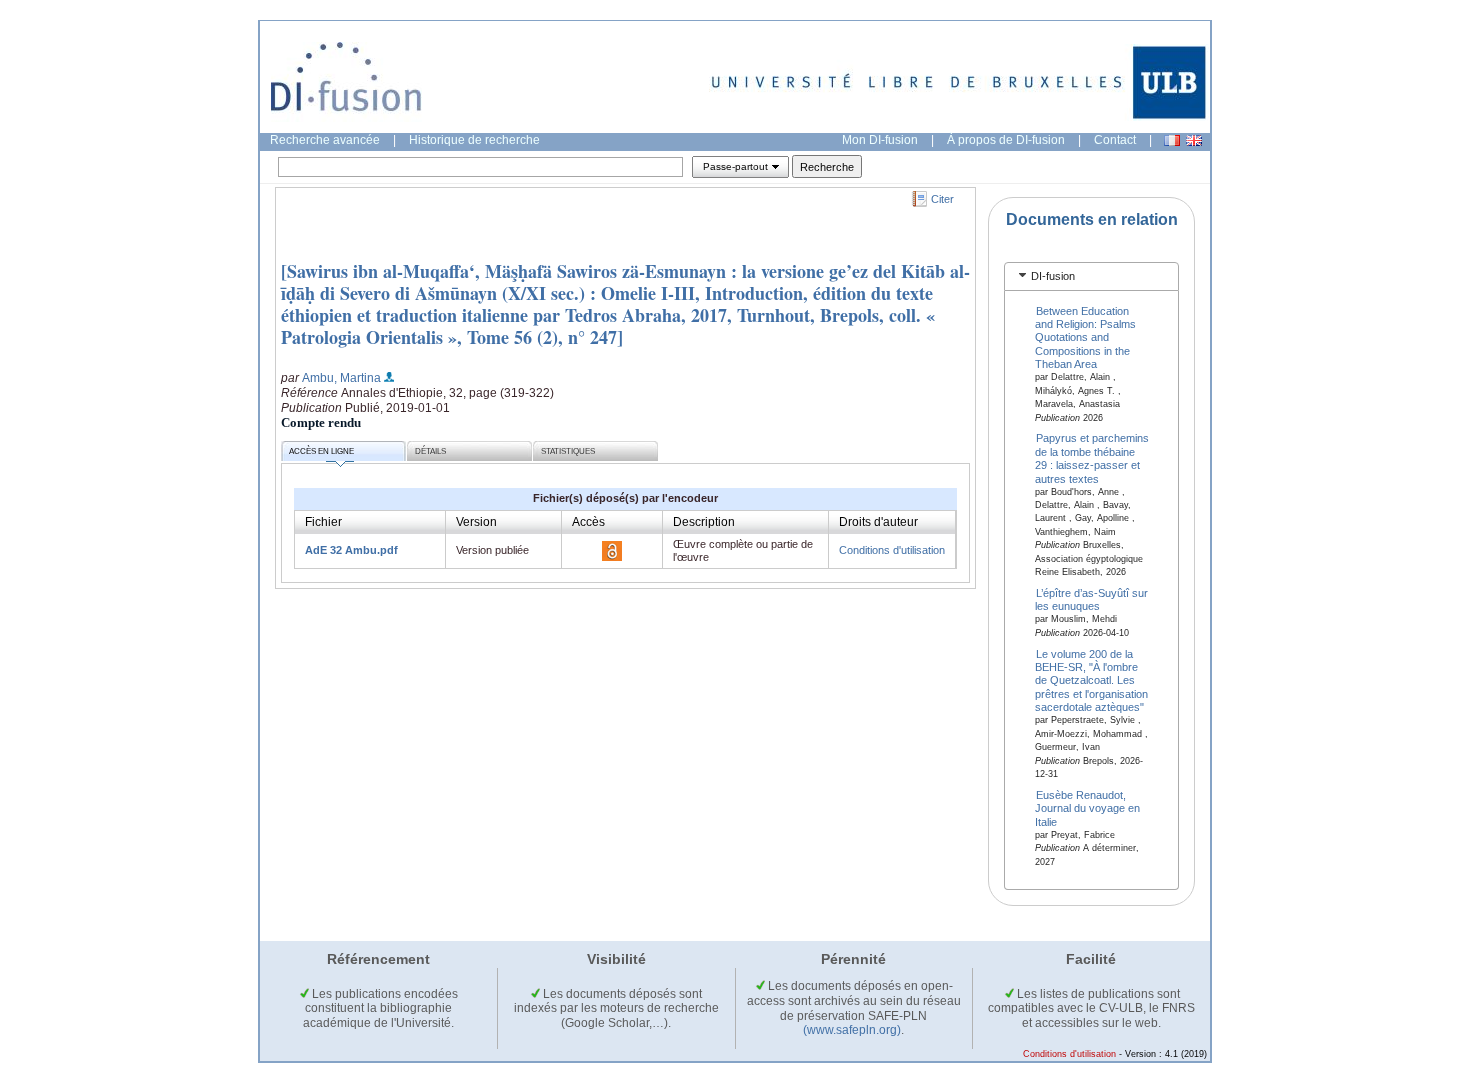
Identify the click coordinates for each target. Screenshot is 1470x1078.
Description (704, 522)
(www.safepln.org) (852, 1030)
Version (476, 522)
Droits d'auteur (878, 522)
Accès (588, 522)
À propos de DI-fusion (1006, 140)
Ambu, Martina (341, 378)
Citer (942, 199)
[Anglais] (1194, 140)
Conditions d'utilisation (892, 550)
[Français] (1172, 140)
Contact (1115, 140)
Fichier (323, 522)
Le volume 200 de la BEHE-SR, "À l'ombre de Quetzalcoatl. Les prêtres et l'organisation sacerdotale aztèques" (1091, 680)
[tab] (1091, 276)
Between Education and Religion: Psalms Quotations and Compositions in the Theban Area (1085, 337)
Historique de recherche (474, 140)
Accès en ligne (321, 451)
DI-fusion (1053, 276)
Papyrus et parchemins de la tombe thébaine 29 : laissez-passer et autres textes (1092, 458)
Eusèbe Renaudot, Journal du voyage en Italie (1087, 807)
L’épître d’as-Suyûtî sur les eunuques (1092, 599)
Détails (430, 451)
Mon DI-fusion (880, 140)
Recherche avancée (325, 140)
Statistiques (568, 451)
